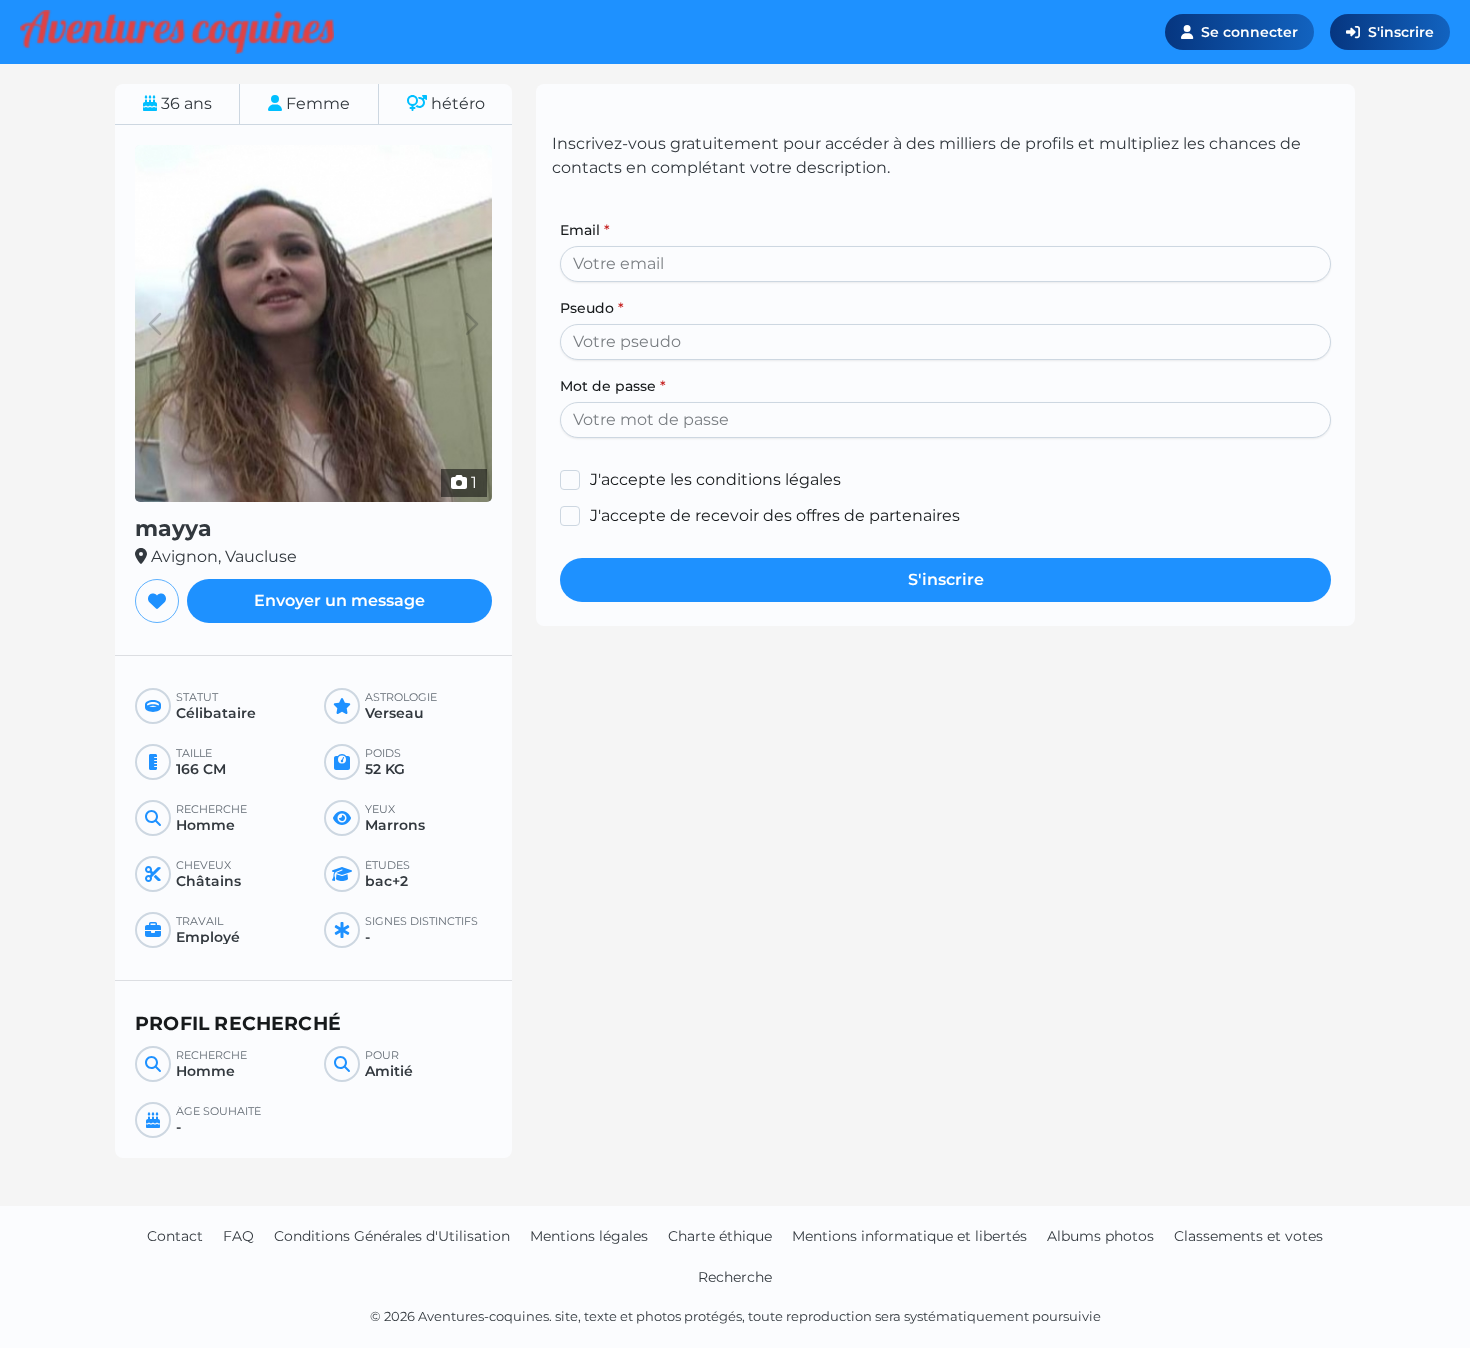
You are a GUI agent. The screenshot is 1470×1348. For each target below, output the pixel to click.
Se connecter (1249, 32)
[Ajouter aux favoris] (157, 601)
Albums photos (1100, 1236)
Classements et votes (1248, 1236)
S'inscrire (1401, 32)
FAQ (238, 1236)
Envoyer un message (339, 600)
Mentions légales (589, 1236)
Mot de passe (613, 386)
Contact (175, 1236)
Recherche (735, 1277)
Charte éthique (720, 1236)
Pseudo (592, 308)
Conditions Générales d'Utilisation (392, 1236)
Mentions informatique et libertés (909, 1236)
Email (585, 230)
